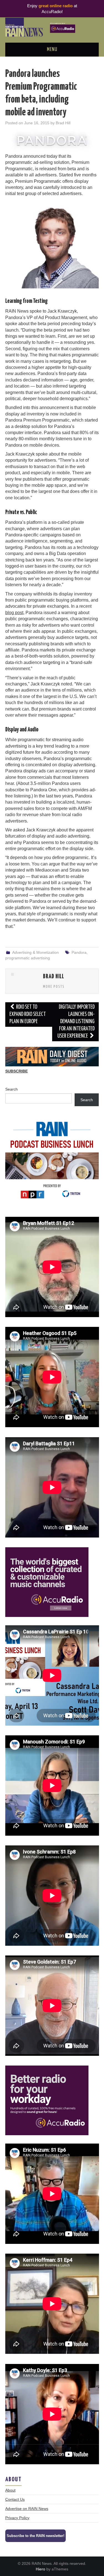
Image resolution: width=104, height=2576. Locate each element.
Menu (52, 50)
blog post (14, 613)
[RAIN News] (52, 27)
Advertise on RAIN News (27, 2509)
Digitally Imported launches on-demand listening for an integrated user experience (76, 1022)
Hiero (40, 2569)
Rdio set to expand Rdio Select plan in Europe (28, 1014)
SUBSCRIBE (17, 1071)
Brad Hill (63, 123)
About (10, 2490)
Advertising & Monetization (35, 952)
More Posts (54, 987)
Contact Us (15, 2499)
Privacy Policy (17, 2518)
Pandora (79, 952)
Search (12, 1089)
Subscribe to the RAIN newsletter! (35, 2536)
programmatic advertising (28, 958)
